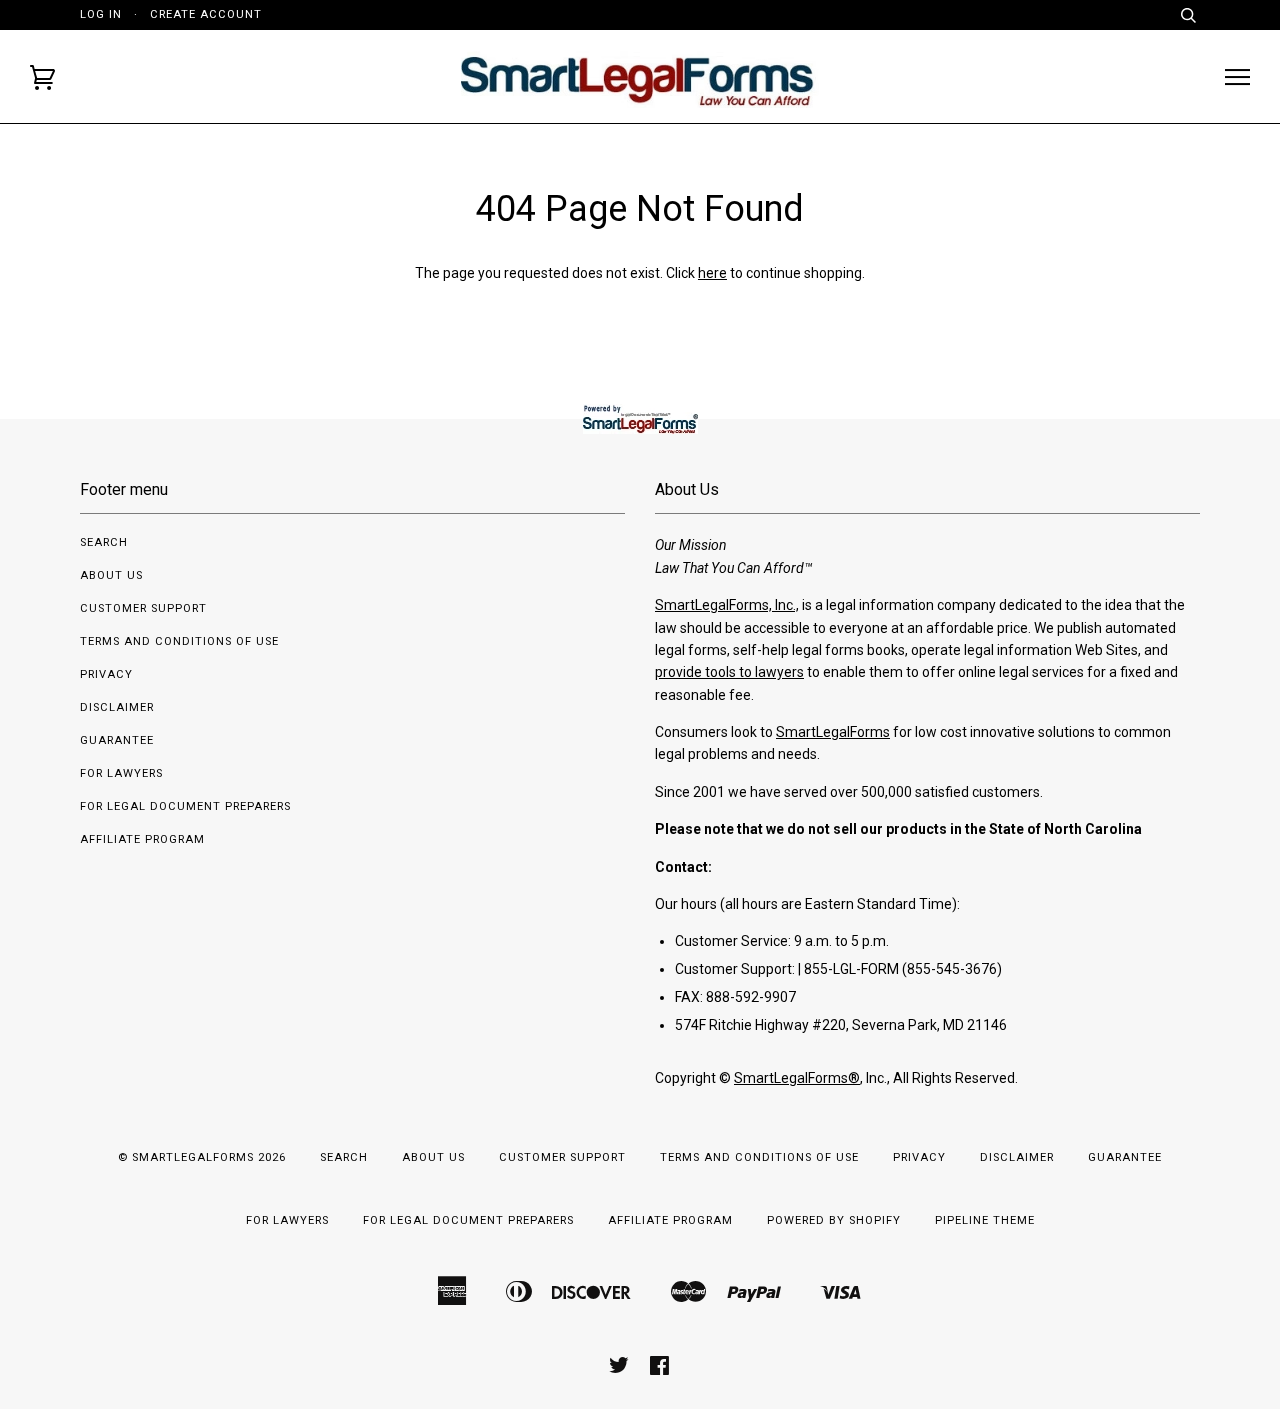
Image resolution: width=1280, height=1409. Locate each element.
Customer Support (143, 608)
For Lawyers (121, 773)
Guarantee (117, 740)
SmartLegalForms (833, 732)
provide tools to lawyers (729, 672)
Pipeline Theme (985, 1220)
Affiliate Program (142, 839)
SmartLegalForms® (797, 1078)
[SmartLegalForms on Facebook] (660, 1369)
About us (111, 575)
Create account (206, 14)
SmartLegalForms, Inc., (727, 605)
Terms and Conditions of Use (179, 641)
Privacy (106, 674)
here (712, 273)
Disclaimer (117, 707)
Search (104, 542)
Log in (101, 14)
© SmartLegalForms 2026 (202, 1157)
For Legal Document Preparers (185, 806)
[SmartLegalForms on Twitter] (619, 1369)
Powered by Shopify (834, 1220)
